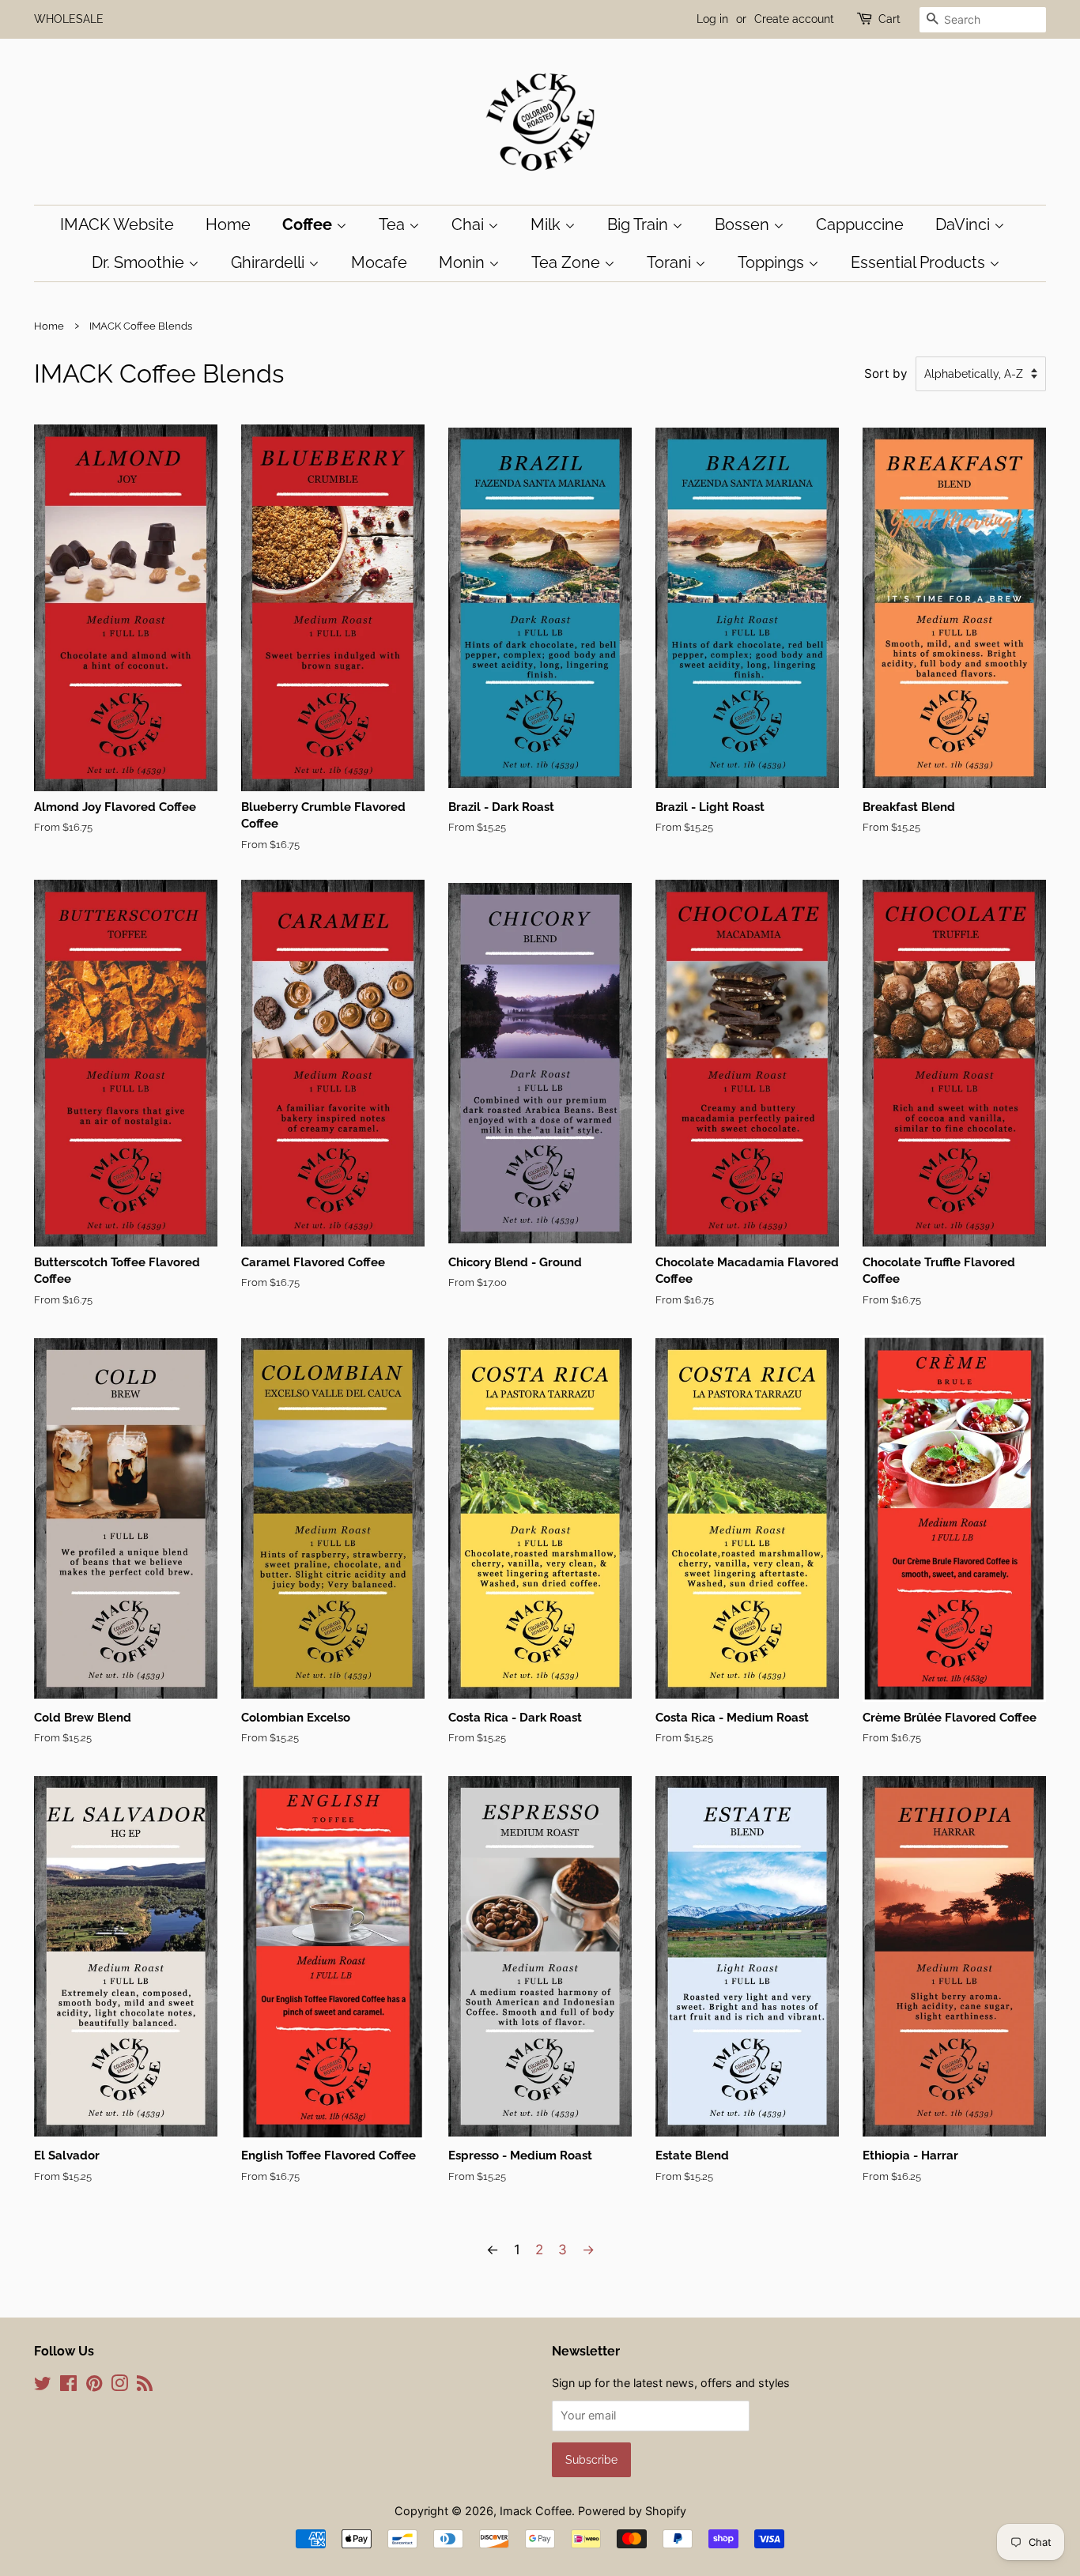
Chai (470, 224)
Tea (394, 224)
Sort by (886, 373)
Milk (548, 224)
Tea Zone (568, 262)
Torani (671, 262)
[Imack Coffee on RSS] (145, 2386)
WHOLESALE (69, 19)
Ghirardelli (270, 262)
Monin (464, 262)
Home (228, 224)
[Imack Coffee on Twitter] (43, 2386)
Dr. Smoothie (140, 262)
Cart (889, 19)
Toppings (773, 262)
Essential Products (920, 262)
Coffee (309, 224)
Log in (712, 19)
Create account (794, 19)
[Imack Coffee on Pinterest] (94, 2386)
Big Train (640, 224)
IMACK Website (117, 224)
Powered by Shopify (632, 2511)
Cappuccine (860, 224)
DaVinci (965, 224)
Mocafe (379, 262)
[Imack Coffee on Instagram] (119, 2386)
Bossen (744, 224)
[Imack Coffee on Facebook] (68, 2386)
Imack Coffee (536, 2511)
